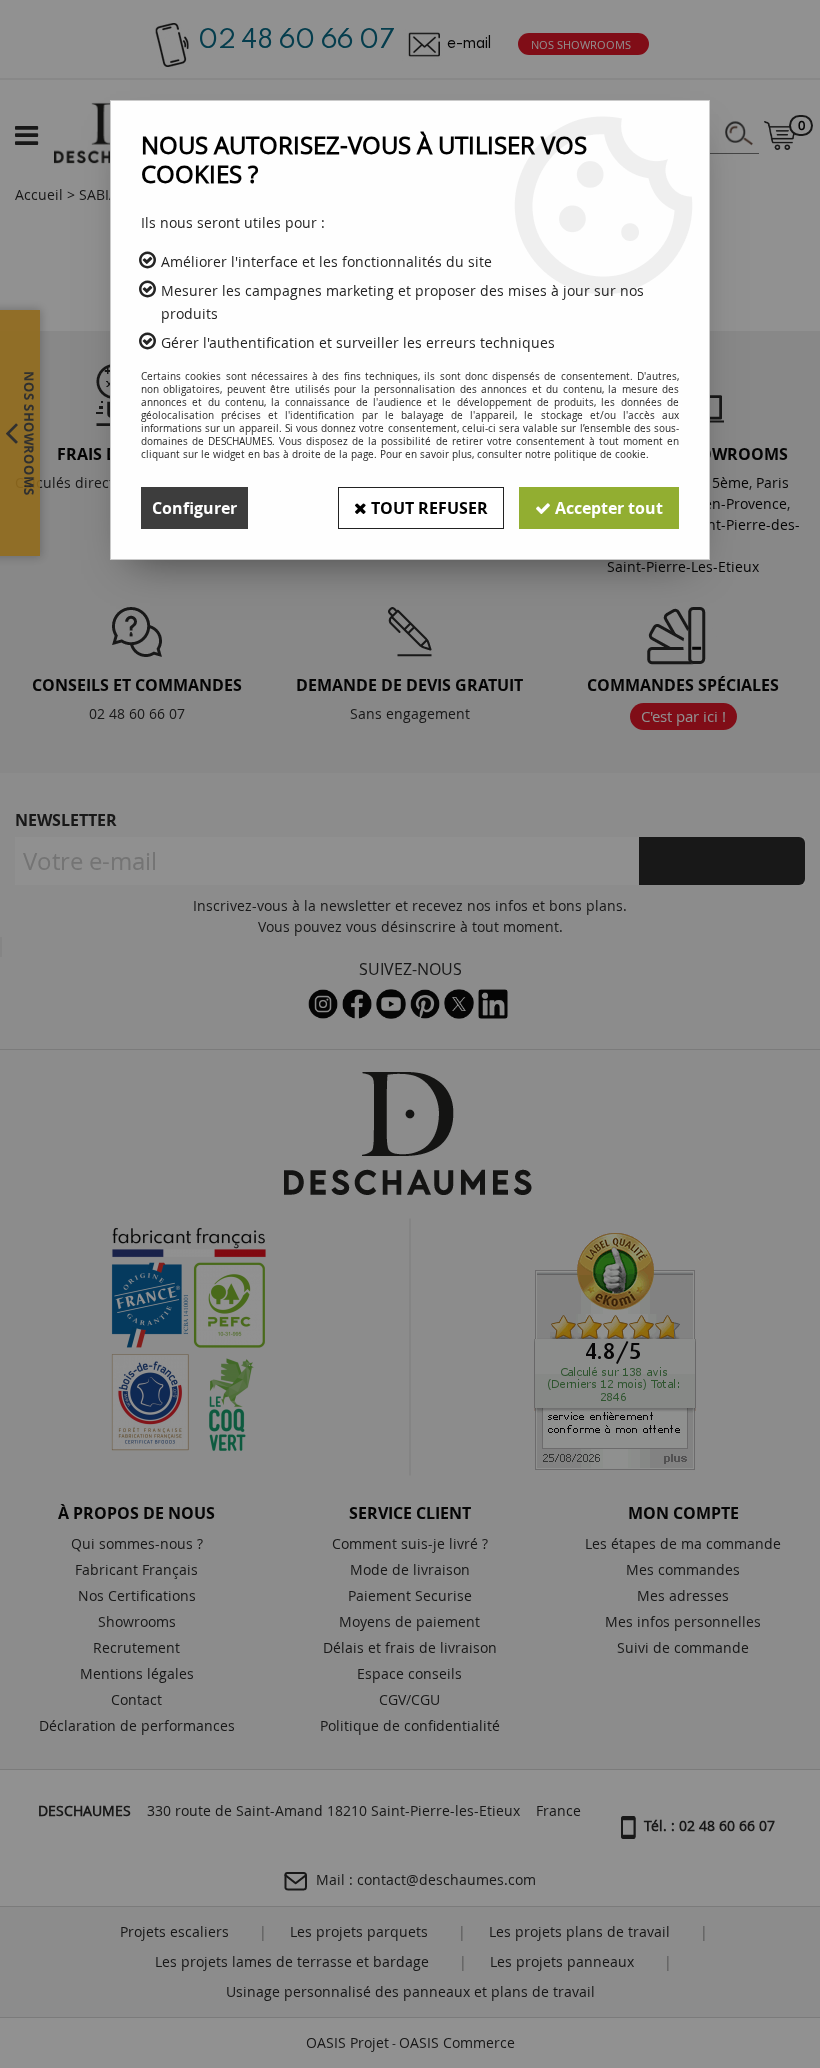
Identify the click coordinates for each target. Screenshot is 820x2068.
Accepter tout (607, 508)
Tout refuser (427, 508)
